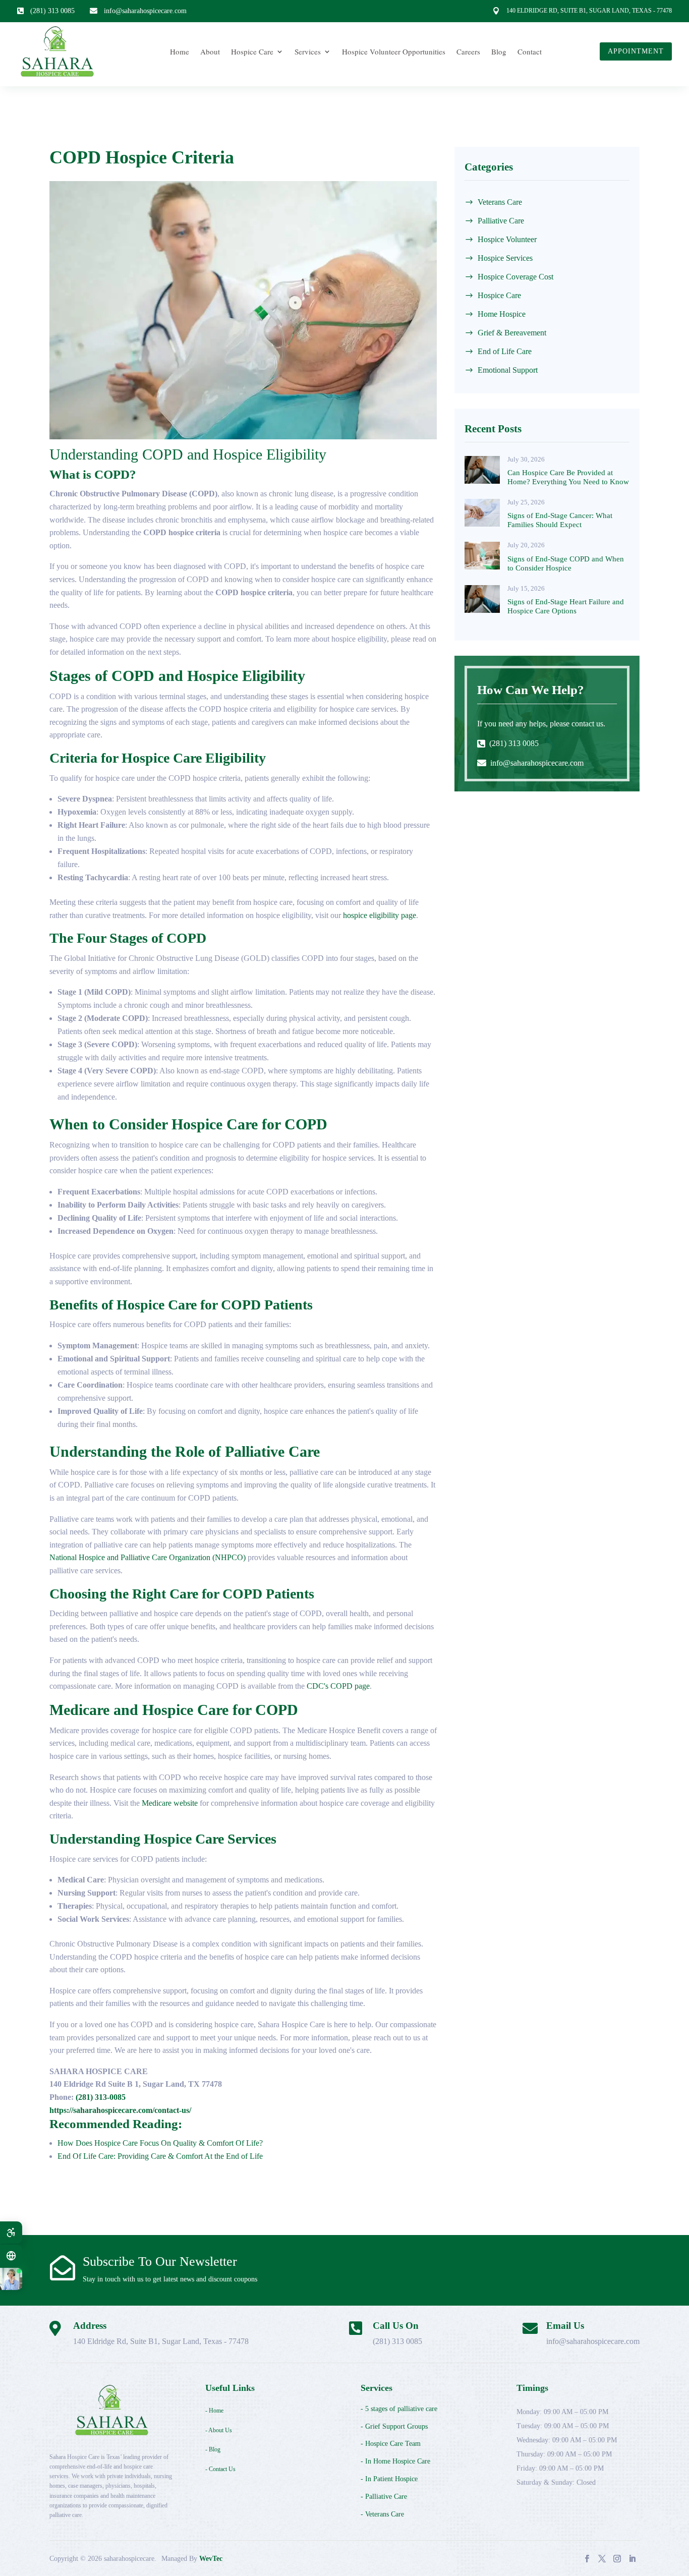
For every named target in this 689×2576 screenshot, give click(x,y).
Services (308, 51)
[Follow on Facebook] (587, 2558)
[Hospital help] (11, 2279)
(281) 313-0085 (101, 2097)
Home (180, 51)
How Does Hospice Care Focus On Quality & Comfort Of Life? (160, 2143)
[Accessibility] (11, 2232)
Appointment (636, 51)
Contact (530, 51)
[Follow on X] (602, 2558)
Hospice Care (252, 51)
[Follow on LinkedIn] (632, 2558)
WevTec (211, 2559)
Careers (468, 51)
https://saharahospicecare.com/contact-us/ (120, 2110)
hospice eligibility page (380, 915)
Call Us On (396, 2326)
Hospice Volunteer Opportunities (394, 51)
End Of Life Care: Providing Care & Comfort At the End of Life (160, 2156)
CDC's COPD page (338, 1686)
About (210, 51)
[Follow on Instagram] (617, 2558)
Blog (499, 51)
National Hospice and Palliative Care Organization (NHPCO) (148, 1557)
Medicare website (170, 1803)
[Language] (11, 2256)
